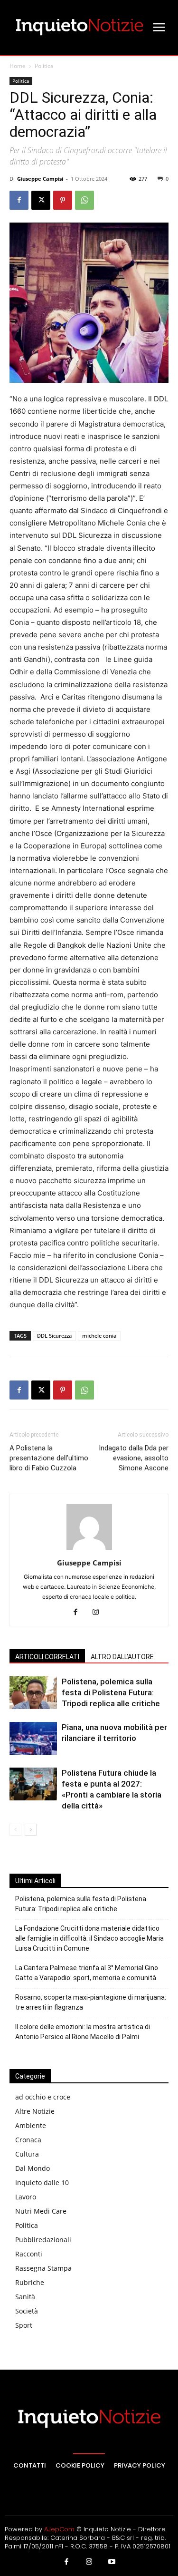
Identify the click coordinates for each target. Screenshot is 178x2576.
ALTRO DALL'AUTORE (122, 1657)
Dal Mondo (33, 2168)
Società (27, 2311)
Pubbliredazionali (43, 2240)
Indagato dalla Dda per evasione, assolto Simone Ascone (134, 1458)
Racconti (29, 2254)
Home (18, 66)
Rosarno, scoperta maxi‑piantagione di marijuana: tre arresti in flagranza (91, 2002)
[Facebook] (19, 200)
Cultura (27, 2154)
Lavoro (26, 2197)
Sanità (25, 2297)
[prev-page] (15, 1830)
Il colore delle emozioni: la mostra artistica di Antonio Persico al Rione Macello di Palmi (83, 2032)
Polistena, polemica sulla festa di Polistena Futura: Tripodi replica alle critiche (111, 1692)
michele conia (99, 1336)
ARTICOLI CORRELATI (47, 1657)
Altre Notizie (35, 2111)
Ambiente (31, 2125)
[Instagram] (99, 1613)
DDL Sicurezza (54, 1336)
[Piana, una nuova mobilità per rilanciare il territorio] (33, 1738)
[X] (41, 200)
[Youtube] (112, 2562)
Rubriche (30, 2282)
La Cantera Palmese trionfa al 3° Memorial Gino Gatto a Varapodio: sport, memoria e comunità (87, 1973)
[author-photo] (89, 1550)
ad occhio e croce (43, 2097)
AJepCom (59, 2529)
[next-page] (31, 1830)
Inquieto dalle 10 (42, 2182)
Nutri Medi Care (41, 2211)
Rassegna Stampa (43, 2268)
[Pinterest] (63, 200)
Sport (24, 2325)
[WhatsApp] (84, 200)
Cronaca (28, 2140)
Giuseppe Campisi (40, 179)
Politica (44, 66)
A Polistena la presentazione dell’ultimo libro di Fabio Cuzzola (49, 1458)
